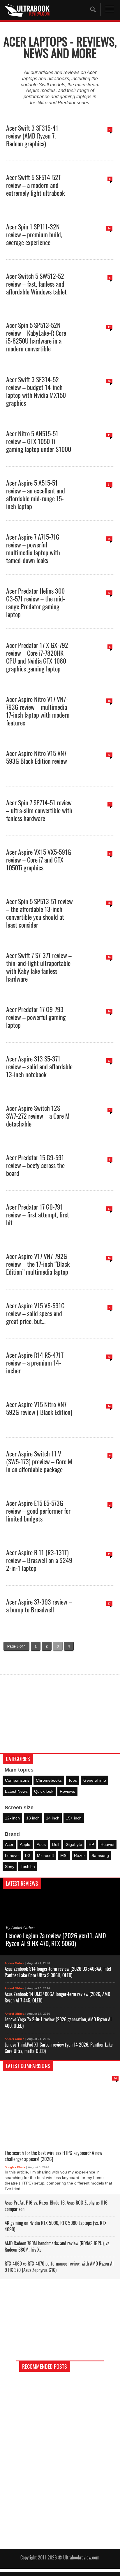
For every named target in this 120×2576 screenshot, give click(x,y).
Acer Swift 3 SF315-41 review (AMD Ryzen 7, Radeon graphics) (32, 135)
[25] (95, 557)
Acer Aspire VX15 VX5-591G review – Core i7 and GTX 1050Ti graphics (39, 859)
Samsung (100, 1855)
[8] (95, 198)
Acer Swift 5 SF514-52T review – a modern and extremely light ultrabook (35, 185)
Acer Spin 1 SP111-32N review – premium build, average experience (34, 234)
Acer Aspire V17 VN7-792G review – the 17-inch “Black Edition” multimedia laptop (38, 1263)
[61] (95, 503)
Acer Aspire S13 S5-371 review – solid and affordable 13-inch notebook (39, 1066)
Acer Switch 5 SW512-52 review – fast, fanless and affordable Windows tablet (36, 283)
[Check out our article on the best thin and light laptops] (60, 2462)
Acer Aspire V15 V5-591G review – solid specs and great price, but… (35, 1313)
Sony (10, 1867)
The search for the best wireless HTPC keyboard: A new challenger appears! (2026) (53, 2156)
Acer (9, 1844)
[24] (95, 1425)
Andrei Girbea (15, 1963)
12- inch (12, 1818)
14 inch (53, 1818)
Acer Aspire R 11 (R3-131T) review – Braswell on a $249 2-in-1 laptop (39, 1560)
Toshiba (28, 1867)
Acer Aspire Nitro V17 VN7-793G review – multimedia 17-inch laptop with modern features (38, 710)
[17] (95, 1622)
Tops (73, 1780)
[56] (95, 922)
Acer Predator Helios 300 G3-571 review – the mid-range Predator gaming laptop (36, 602)
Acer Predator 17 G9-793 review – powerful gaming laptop (36, 1017)
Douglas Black (15, 2167)
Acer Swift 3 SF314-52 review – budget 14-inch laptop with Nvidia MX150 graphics (36, 391)
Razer (80, 1855)
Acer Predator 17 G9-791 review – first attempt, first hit (38, 1214)
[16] (95, 1277)
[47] (95, 346)
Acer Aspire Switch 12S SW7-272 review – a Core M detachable (38, 1115)
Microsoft (45, 1855)
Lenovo (12, 1855)
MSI (64, 1855)
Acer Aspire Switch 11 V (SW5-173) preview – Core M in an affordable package (39, 1461)
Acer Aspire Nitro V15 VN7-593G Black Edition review (37, 757)
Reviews (67, 1791)
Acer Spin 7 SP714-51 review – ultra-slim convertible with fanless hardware (39, 810)
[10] (95, 976)
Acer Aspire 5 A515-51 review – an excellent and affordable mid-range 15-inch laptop (36, 494)
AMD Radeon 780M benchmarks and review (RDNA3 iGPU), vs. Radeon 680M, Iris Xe (57, 2246)
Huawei (107, 1844)
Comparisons (17, 1780)
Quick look (44, 1791)
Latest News (16, 1791)
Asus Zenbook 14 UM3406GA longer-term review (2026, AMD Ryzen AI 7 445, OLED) (57, 1997)
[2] (95, 1524)
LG (28, 1855)
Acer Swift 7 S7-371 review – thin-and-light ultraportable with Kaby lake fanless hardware (39, 967)
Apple (25, 1844)
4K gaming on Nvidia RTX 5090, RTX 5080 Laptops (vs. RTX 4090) (56, 2226)
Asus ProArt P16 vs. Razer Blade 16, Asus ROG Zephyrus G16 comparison (56, 2205)
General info (95, 1780)
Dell (56, 1844)
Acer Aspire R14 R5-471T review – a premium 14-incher (35, 1362)
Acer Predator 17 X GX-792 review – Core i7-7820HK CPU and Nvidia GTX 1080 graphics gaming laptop (37, 656)
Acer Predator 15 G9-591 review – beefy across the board (35, 1165)
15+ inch (74, 1818)
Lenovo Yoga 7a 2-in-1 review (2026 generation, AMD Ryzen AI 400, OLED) (58, 2022)
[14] (95, 247)
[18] (95, 720)
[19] (95, 1573)
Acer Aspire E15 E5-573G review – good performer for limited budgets (38, 1510)
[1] (95, 823)
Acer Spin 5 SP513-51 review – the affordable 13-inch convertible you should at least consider (39, 912)
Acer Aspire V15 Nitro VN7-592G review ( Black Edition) (39, 1408)
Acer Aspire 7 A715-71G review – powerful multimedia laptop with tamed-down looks (33, 548)
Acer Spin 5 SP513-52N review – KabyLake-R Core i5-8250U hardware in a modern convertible (36, 336)
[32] (95, 612)
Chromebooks (49, 1780)
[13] (95, 1228)
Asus (41, 1844)
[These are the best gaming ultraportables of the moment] (60, 2417)
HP (91, 1844)
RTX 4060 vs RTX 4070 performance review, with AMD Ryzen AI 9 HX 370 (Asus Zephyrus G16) (59, 2266)
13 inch (33, 1818)
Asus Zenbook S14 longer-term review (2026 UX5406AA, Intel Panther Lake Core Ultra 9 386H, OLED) (58, 1972)
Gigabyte (74, 1844)
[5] (95, 1178)
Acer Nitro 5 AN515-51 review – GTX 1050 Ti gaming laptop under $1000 (39, 441)
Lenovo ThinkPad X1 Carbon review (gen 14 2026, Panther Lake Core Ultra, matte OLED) (59, 2047)
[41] (95, 454)
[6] (95, 297)
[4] (95, 149)
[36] (95, 400)
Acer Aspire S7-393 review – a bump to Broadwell (39, 1605)
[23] (95, 1080)
